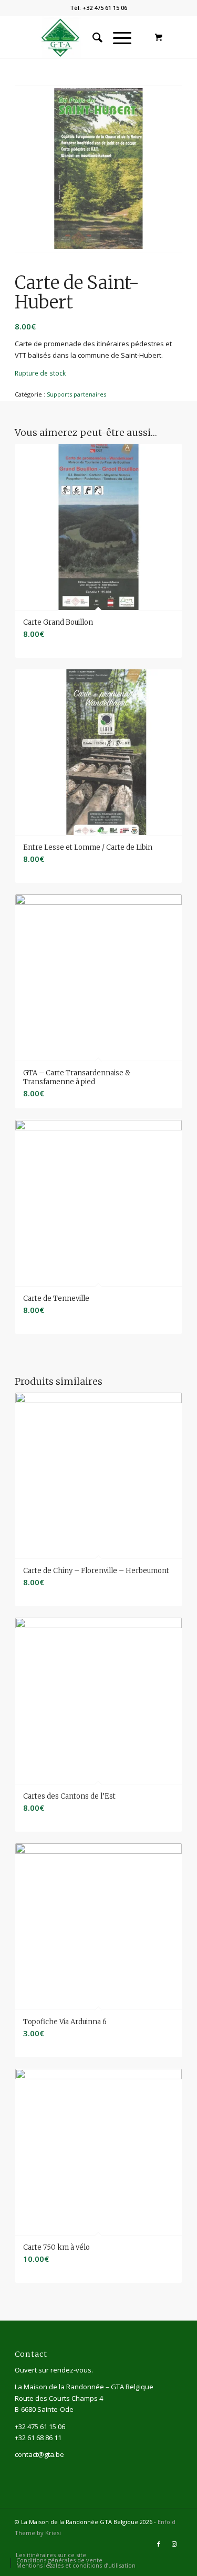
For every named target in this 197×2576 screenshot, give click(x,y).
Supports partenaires (76, 394)
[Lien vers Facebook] (159, 2544)
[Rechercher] (92, 37)
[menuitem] (92, 37)
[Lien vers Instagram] (174, 2544)
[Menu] (117, 37)
